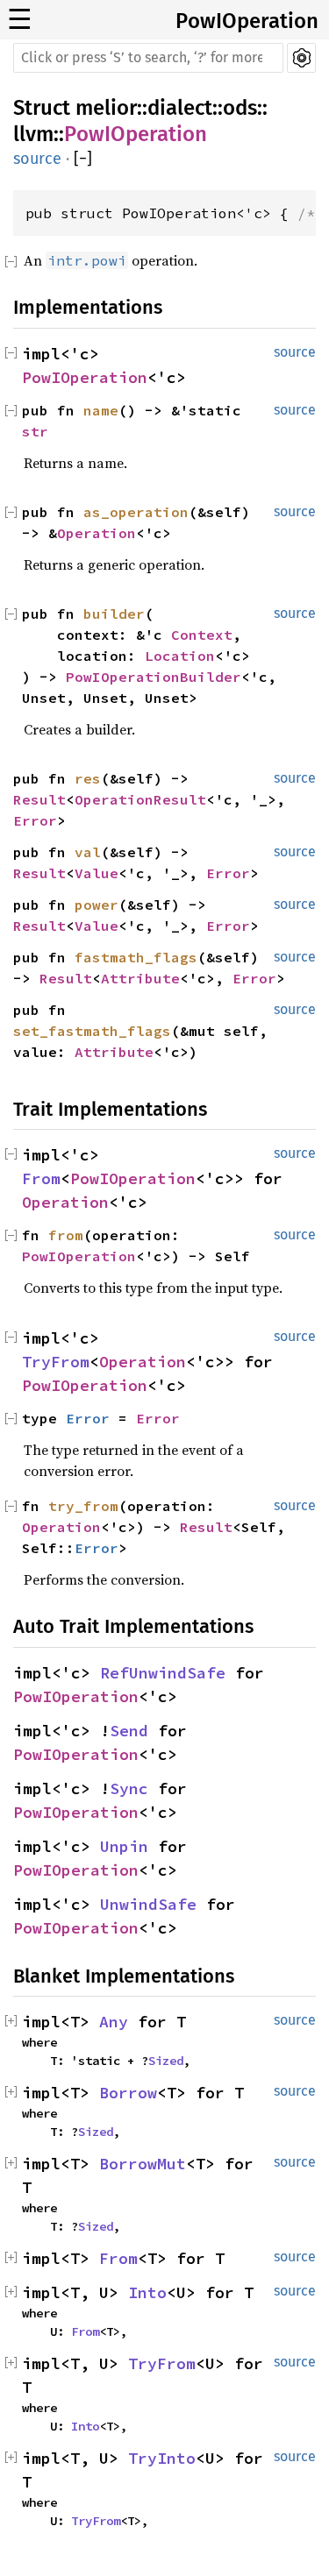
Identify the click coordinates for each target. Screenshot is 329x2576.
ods (240, 108)
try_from (83, 1506)
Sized (166, 2061)
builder (114, 614)
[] (83, 159)
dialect (180, 108)
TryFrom (56, 1362)
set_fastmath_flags (92, 1031)
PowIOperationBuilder (154, 677)
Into (147, 2292)
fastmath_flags (136, 957)
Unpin (124, 1846)
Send (129, 1731)
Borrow (128, 2093)
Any (114, 2022)
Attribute (140, 978)
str (35, 431)
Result (39, 799)
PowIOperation (247, 21)
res (88, 778)
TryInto (162, 2458)
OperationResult (140, 799)
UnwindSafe (148, 1904)
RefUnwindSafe (163, 1673)
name (101, 410)
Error (35, 820)
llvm (33, 134)
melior (106, 108)
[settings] (301, 58)
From (41, 1178)
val (88, 852)
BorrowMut (143, 2164)
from (66, 1235)
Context (202, 635)
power (97, 905)
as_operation (136, 512)
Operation (97, 533)
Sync (129, 1788)
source (37, 159)
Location (180, 656)
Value (97, 873)
